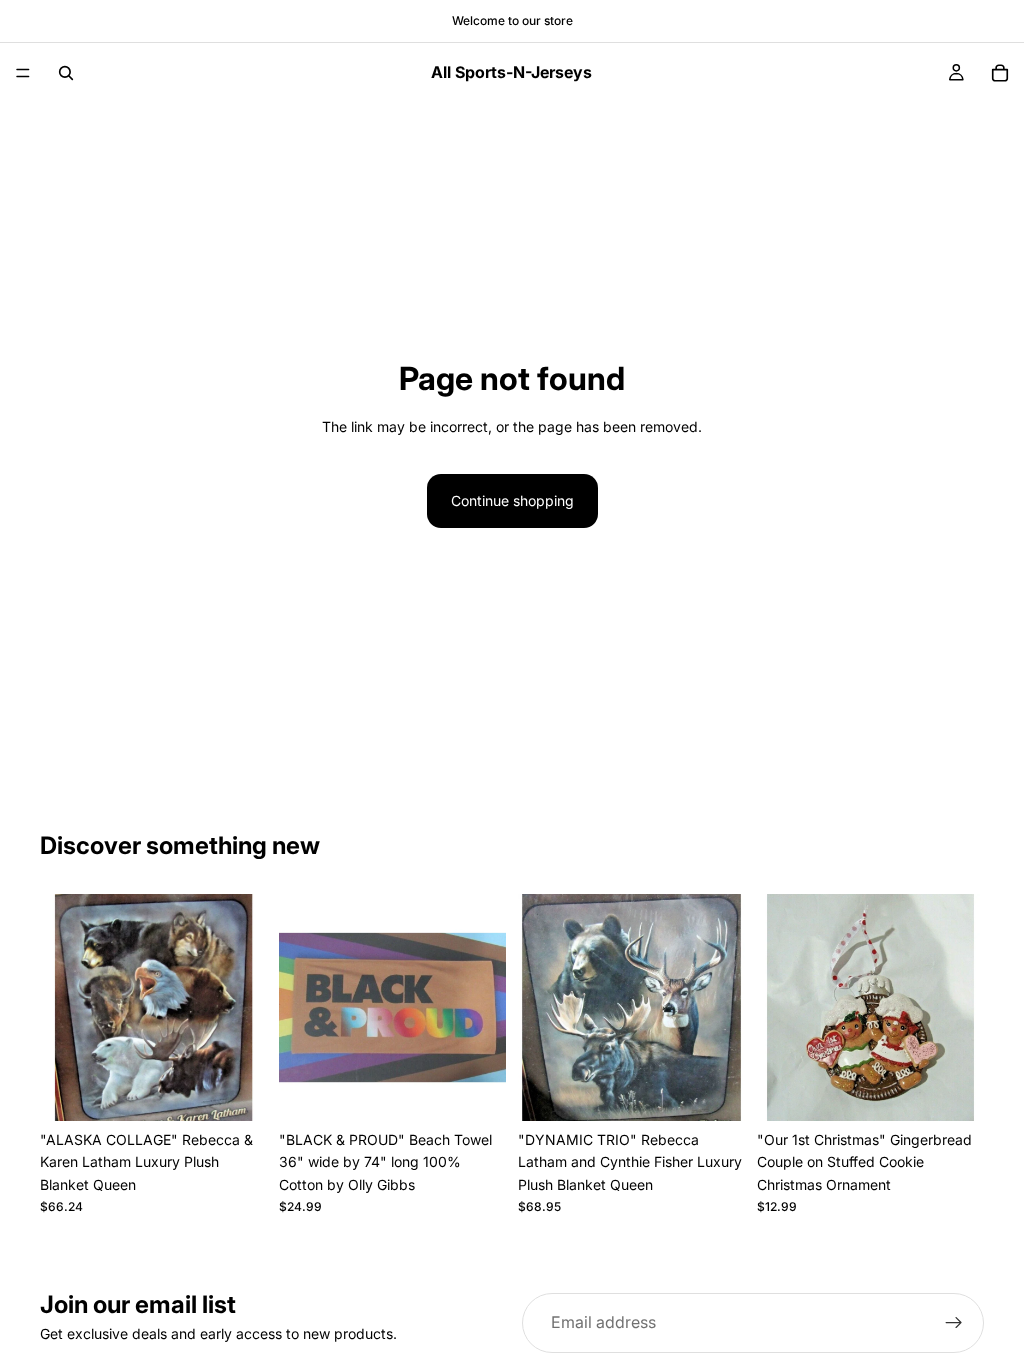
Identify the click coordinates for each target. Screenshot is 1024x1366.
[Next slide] (245, 1008)
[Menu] (23, 73)
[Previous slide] (62, 1008)
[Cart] (1000, 73)
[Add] (236, 1090)
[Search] (66, 73)
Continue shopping (512, 500)
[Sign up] (954, 1323)
